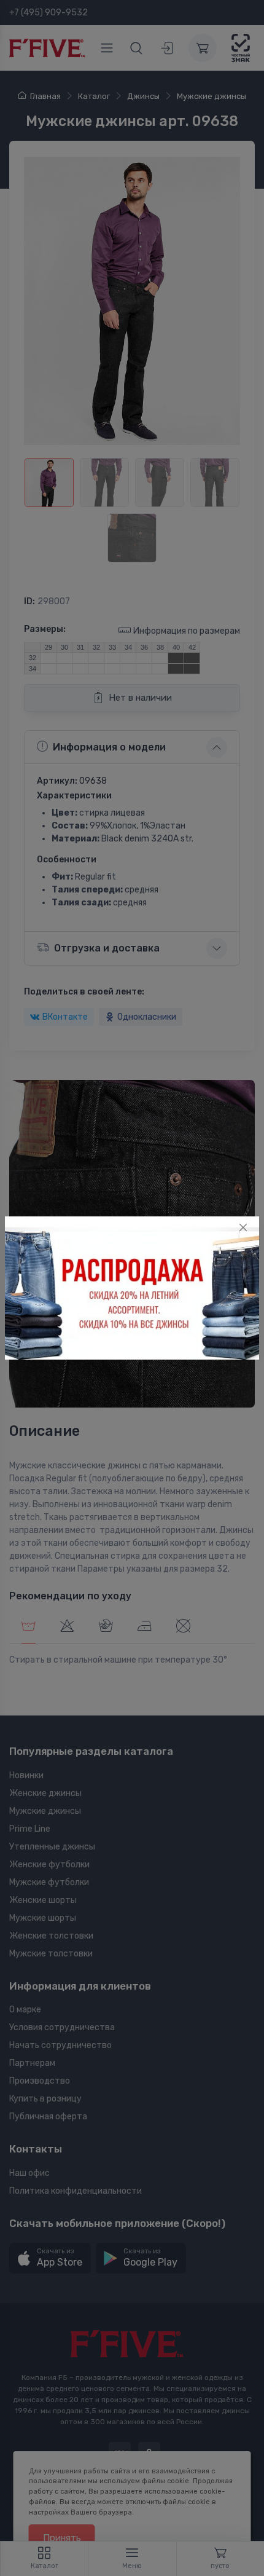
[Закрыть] (243, 1227)
